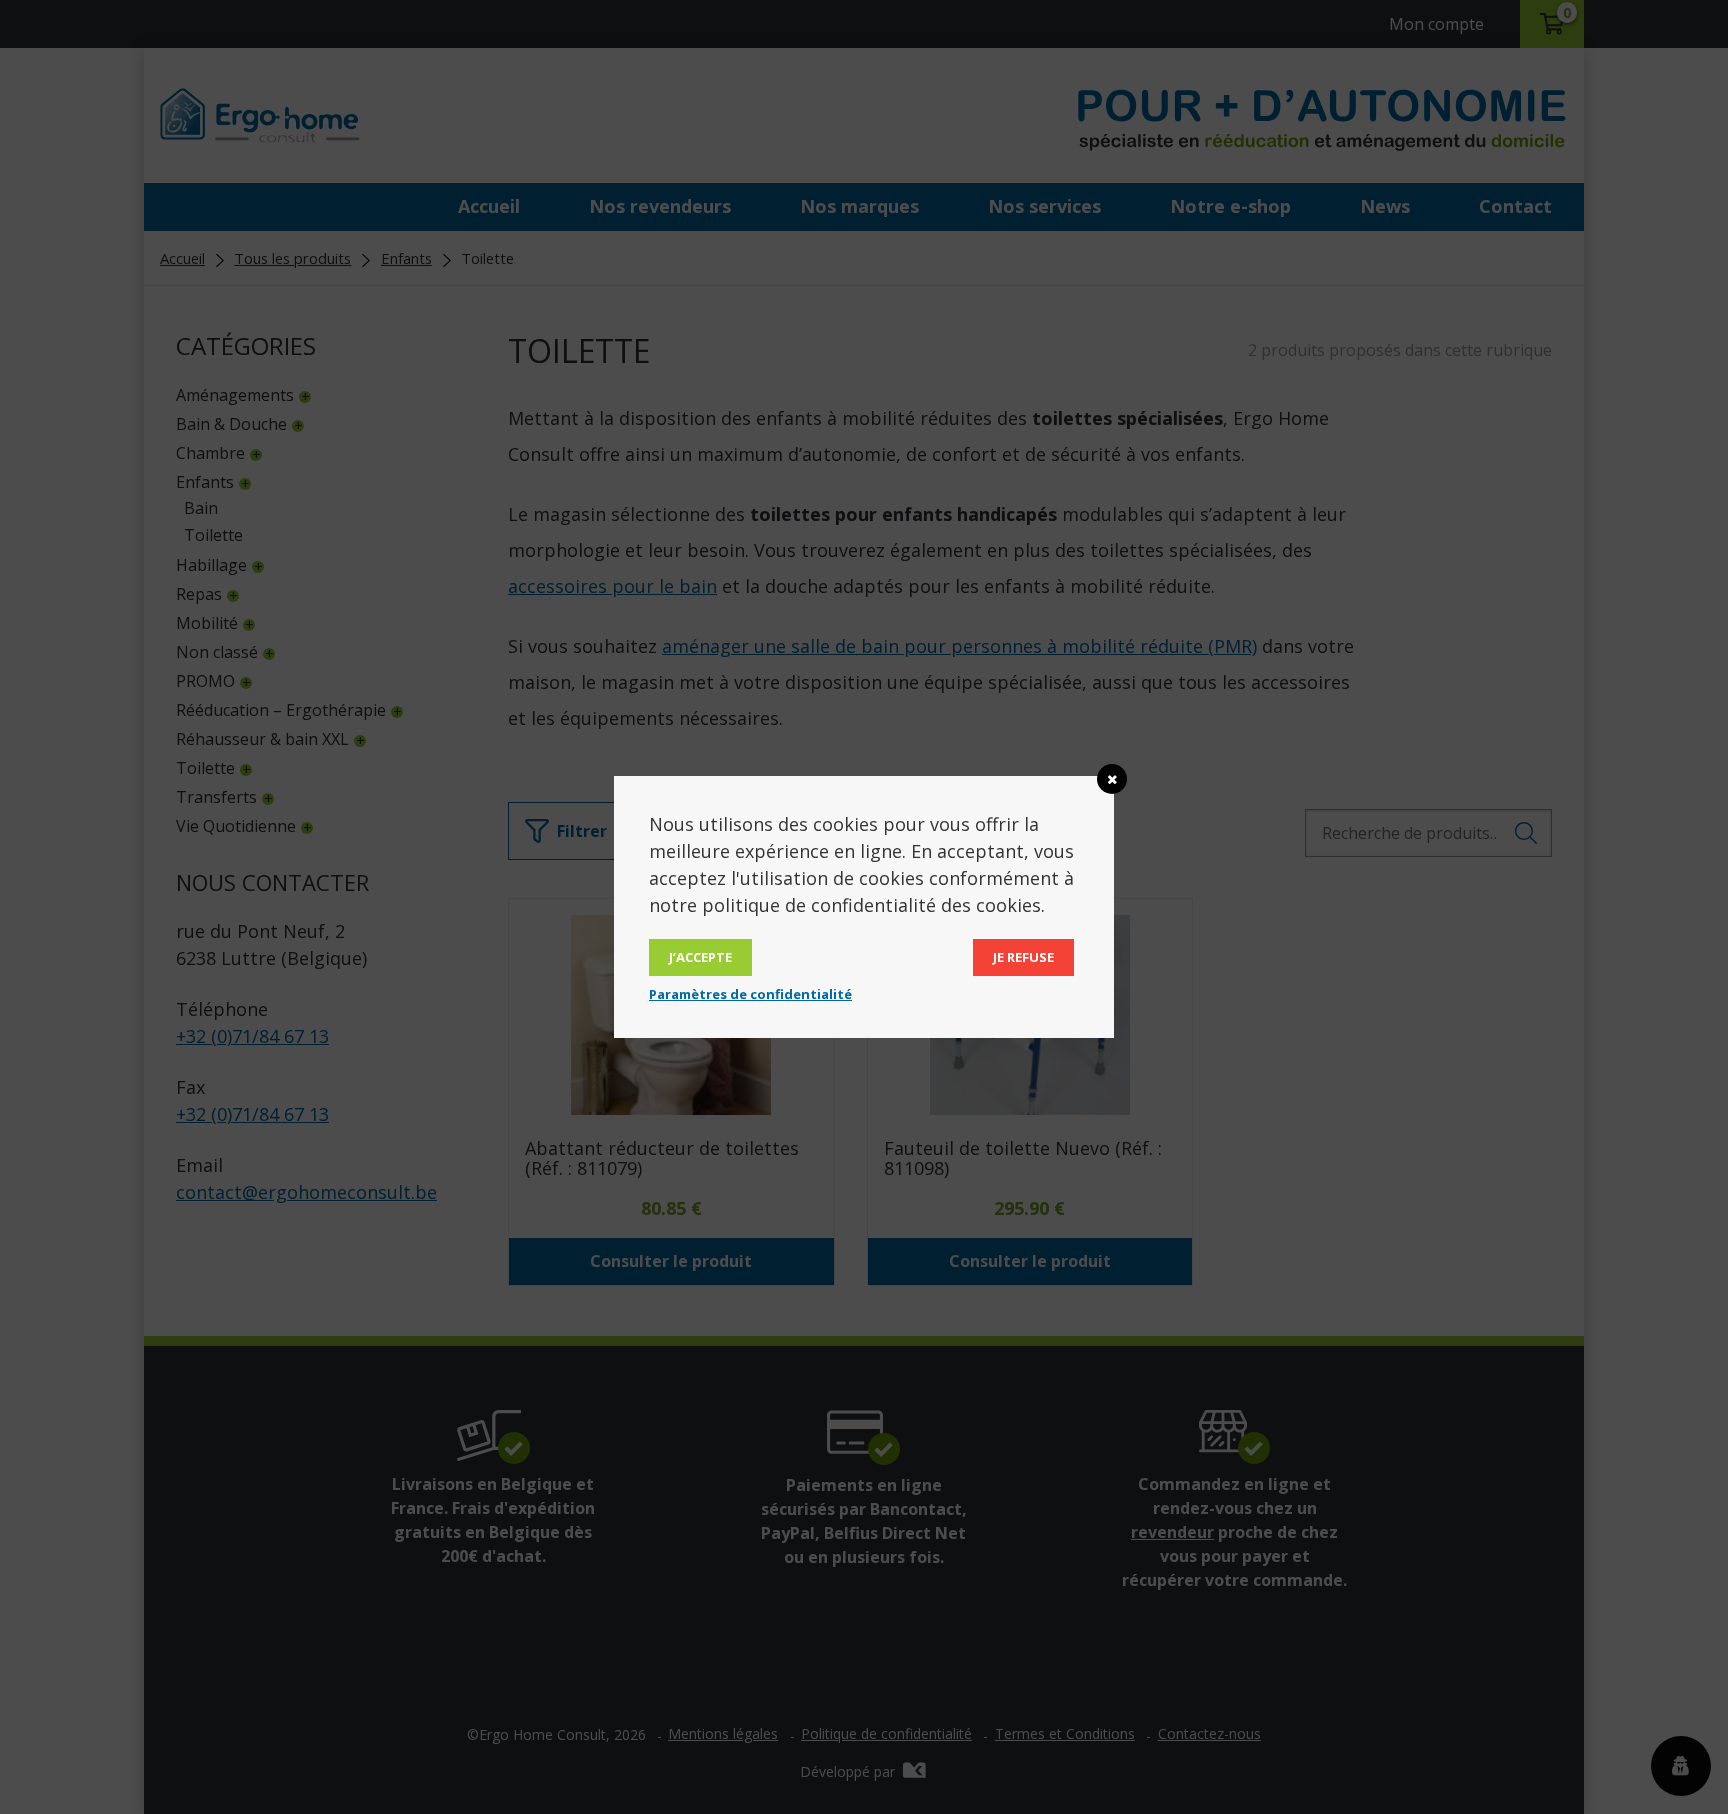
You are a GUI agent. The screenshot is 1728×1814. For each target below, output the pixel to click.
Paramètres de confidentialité (750, 994)
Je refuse (1023, 957)
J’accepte (700, 957)
